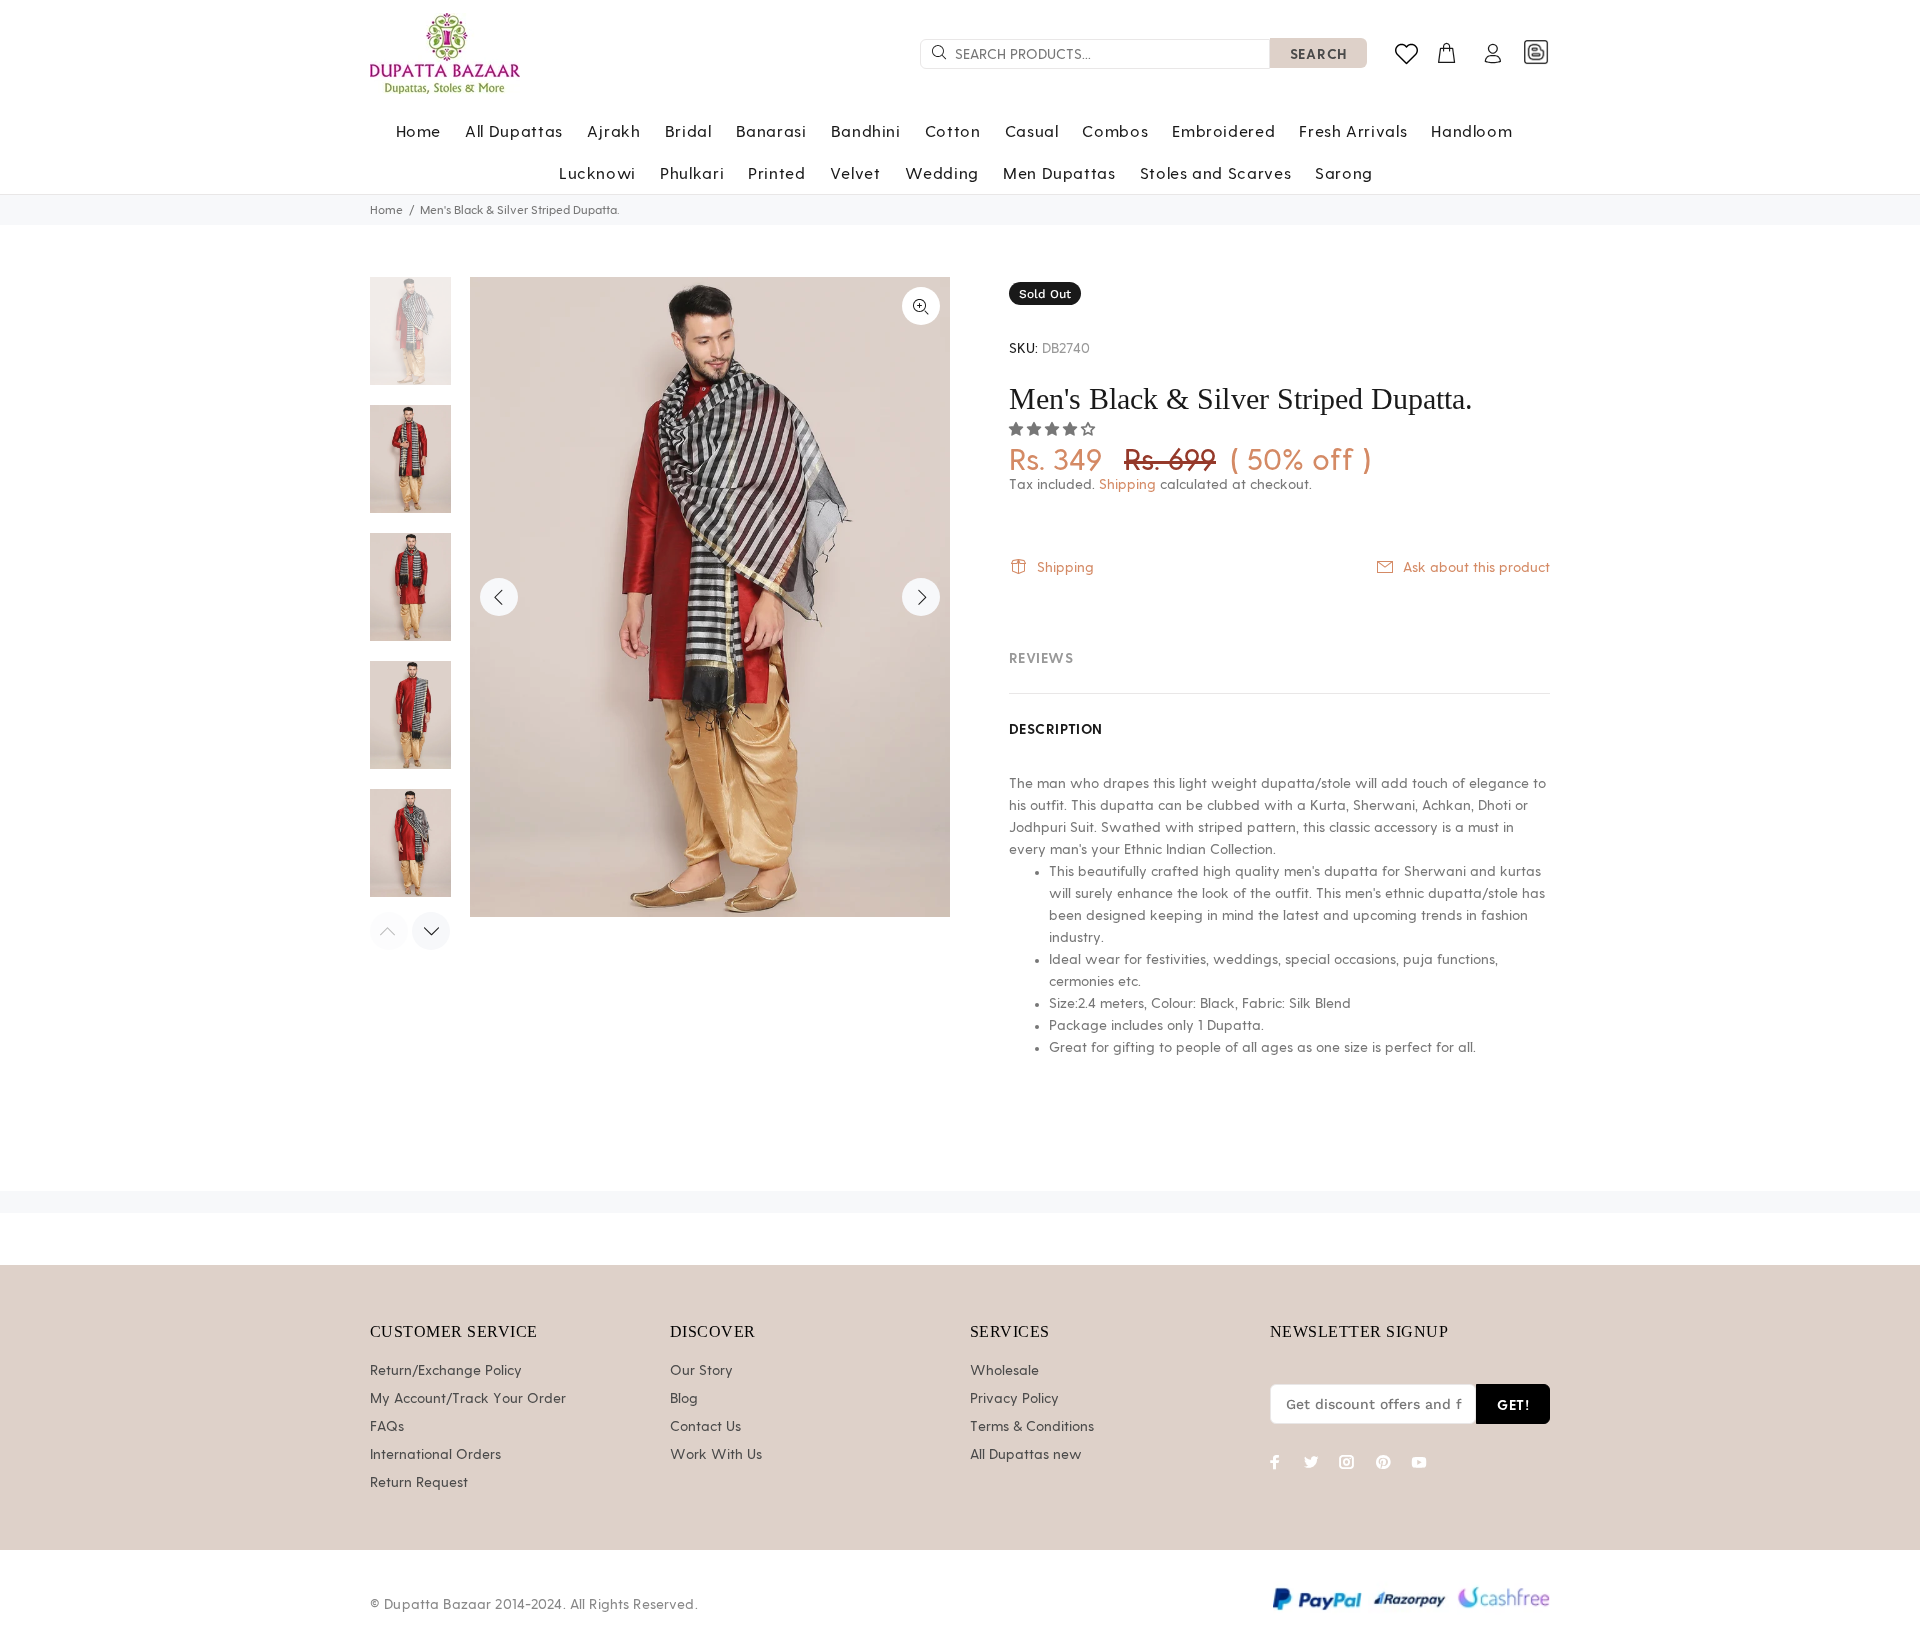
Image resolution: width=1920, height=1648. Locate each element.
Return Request (419, 1483)
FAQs (387, 1427)
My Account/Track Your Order (468, 1399)
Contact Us (705, 1427)
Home (386, 210)
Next (921, 597)
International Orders (435, 1455)
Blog (684, 1399)
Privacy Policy (1014, 1399)
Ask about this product (1476, 568)
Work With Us (716, 1455)
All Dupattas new (1026, 1455)
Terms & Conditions (1032, 1427)
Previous (499, 597)
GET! (1513, 1404)
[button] (1054, 430)
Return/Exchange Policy (446, 1371)
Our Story (701, 1371)
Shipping (1127, 485)
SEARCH (1318, 53)
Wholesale (1004, 1371)
